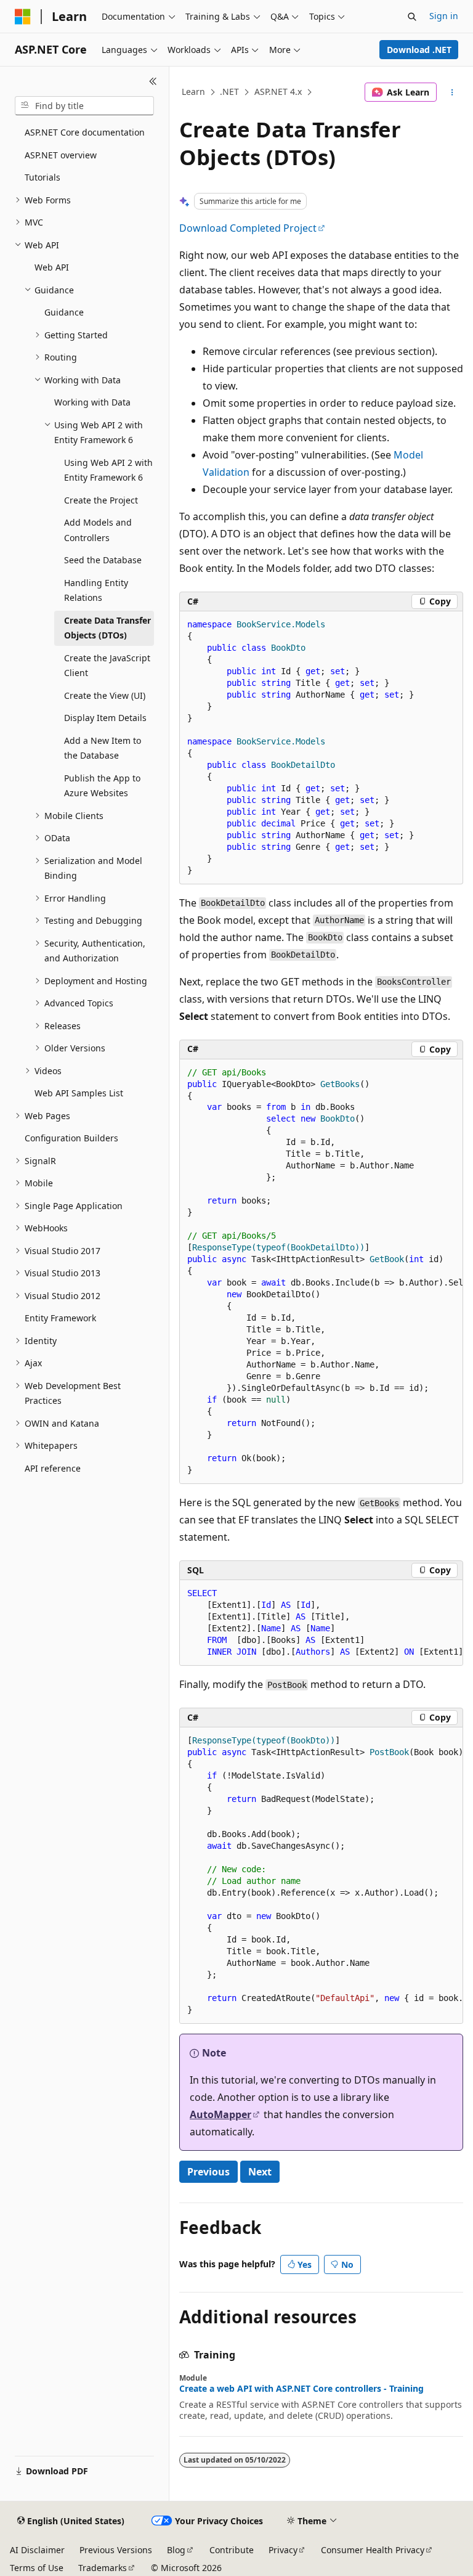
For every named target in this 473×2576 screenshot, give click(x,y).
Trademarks (103, 2568)
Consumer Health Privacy (373, 2550)
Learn (193, 92)
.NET (229, 92)
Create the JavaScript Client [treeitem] (107, 666)
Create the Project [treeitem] (101, 500)
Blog (176, 2550)
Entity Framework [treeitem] (60, 1318)
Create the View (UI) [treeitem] (105, 695)
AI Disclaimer (37, 2550)
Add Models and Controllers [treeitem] (98, 530)
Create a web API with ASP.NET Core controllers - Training (301, 2389)
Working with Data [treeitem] (92, 402)
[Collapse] (153, 81)
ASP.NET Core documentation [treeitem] (85, 132)
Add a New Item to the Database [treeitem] (103, 748)
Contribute (232, 2550)
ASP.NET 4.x (278, 92)
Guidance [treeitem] (64, 312)
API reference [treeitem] (53, 1468)
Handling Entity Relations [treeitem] (96, 590)
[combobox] (84, 106)
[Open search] (412, 17)
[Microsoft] (23, 17)
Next (260, 2172)
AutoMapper (220, 2114)
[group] (321, 1272)
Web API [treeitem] (52, 267)
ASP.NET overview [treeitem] (61, 155)
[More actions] (452, 92)
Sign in (444, 16)
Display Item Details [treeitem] (105, 718)
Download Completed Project (248, 228)
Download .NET (419, 50)
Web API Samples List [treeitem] (79, 1093)
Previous (208, 2172)
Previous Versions (116, 2550)
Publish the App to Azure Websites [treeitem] (102, 786)
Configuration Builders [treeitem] (71, 1138)
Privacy (283, 2550)
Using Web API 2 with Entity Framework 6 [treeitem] (108, 470)
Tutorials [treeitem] (42, 177)
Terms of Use (37, 2568)
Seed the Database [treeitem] (103, 560)
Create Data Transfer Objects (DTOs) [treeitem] (107, 628)
